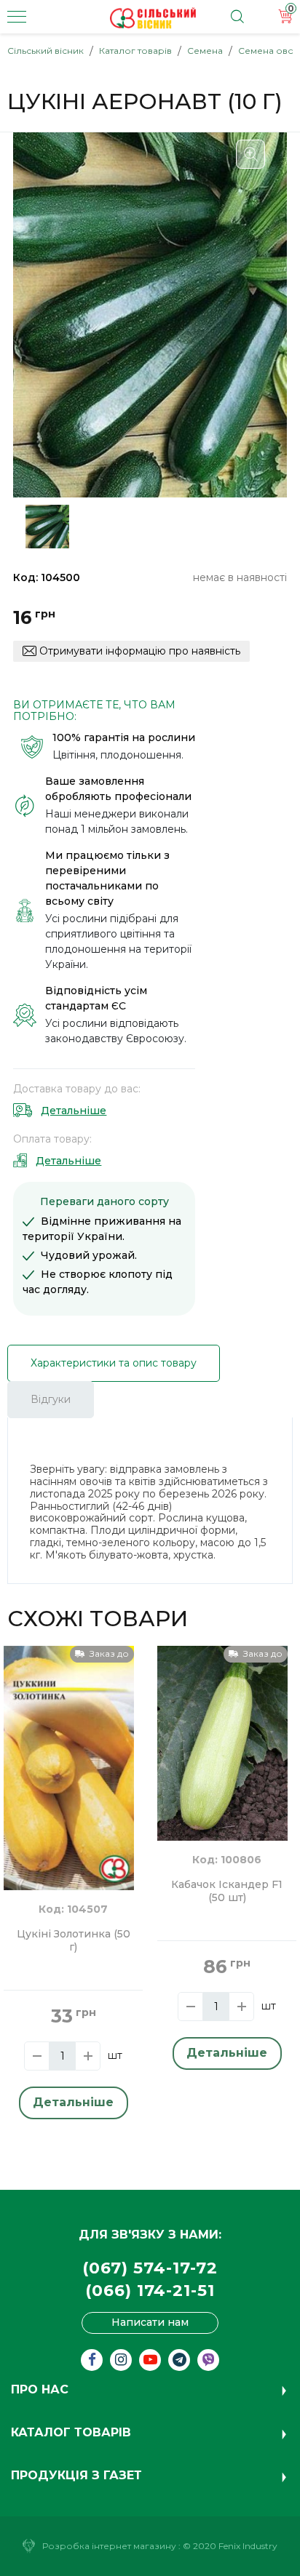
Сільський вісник (46, 51)
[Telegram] (179, 2360)
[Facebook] (92, 2360)
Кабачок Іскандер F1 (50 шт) (227, 1891)
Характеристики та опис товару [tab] (114, 1363)
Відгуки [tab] (51, 1399)
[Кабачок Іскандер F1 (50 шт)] (222, 1742)
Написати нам (150, 2322)
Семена (205, 51)
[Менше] (37, 2056)
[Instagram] (121, 2360)
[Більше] (88, 2056)
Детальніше (74, 1111)
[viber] (208, 2360)
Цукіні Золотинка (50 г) (74, 1941)
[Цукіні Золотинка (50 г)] (69, 1767)
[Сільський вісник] (153, 18)
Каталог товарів (135, 51)
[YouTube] (150, 2360)
